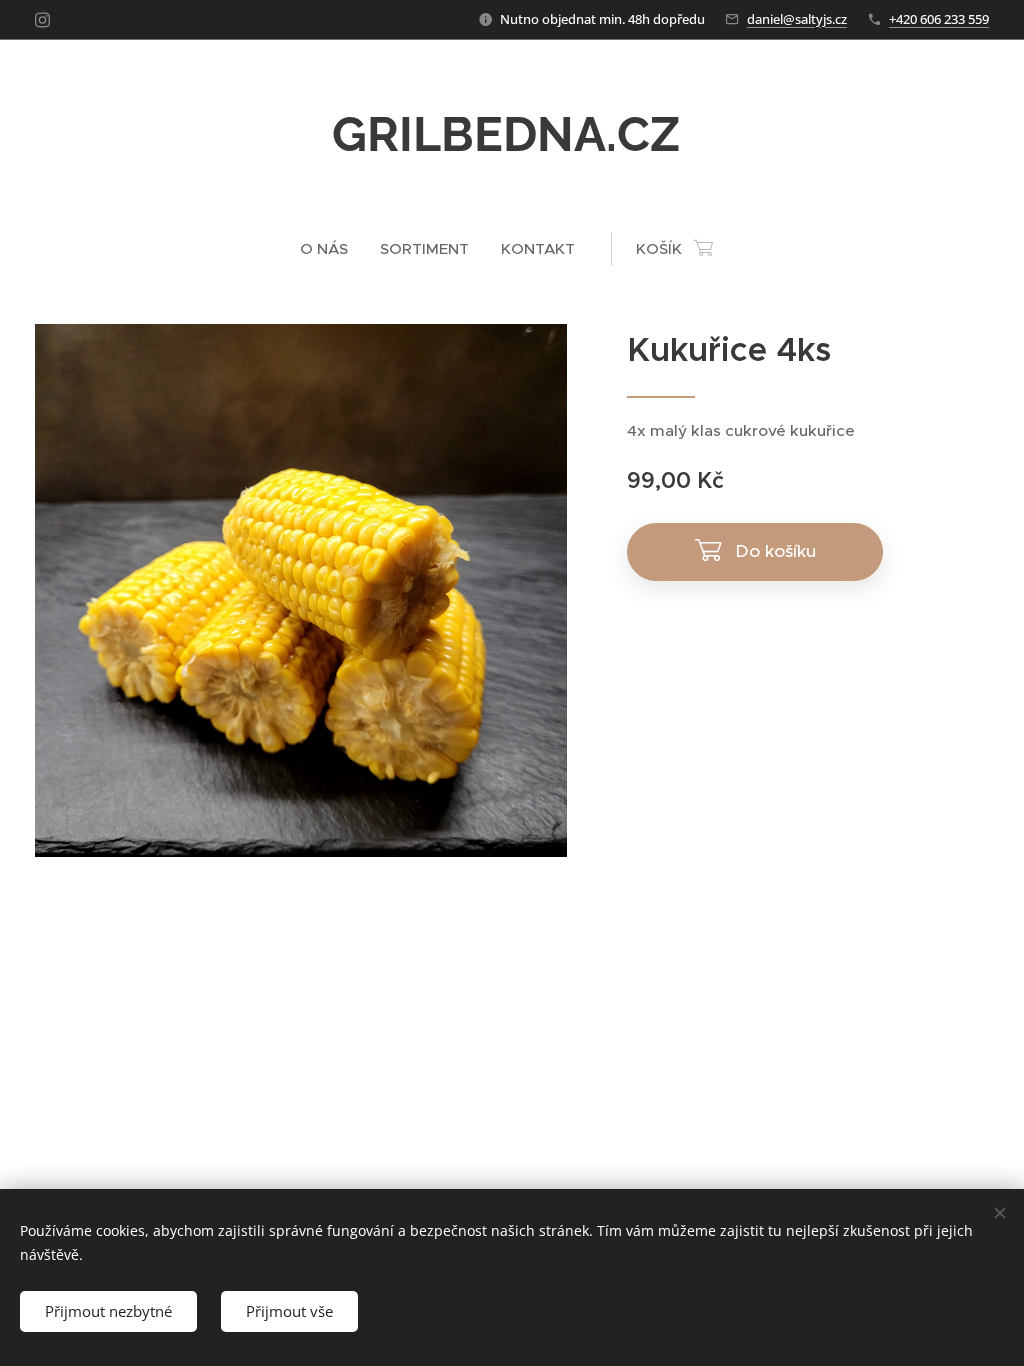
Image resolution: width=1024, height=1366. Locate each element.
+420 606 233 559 (939, 19)
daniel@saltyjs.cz (797, 19)
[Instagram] (42, 20)
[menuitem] (332, 249)
